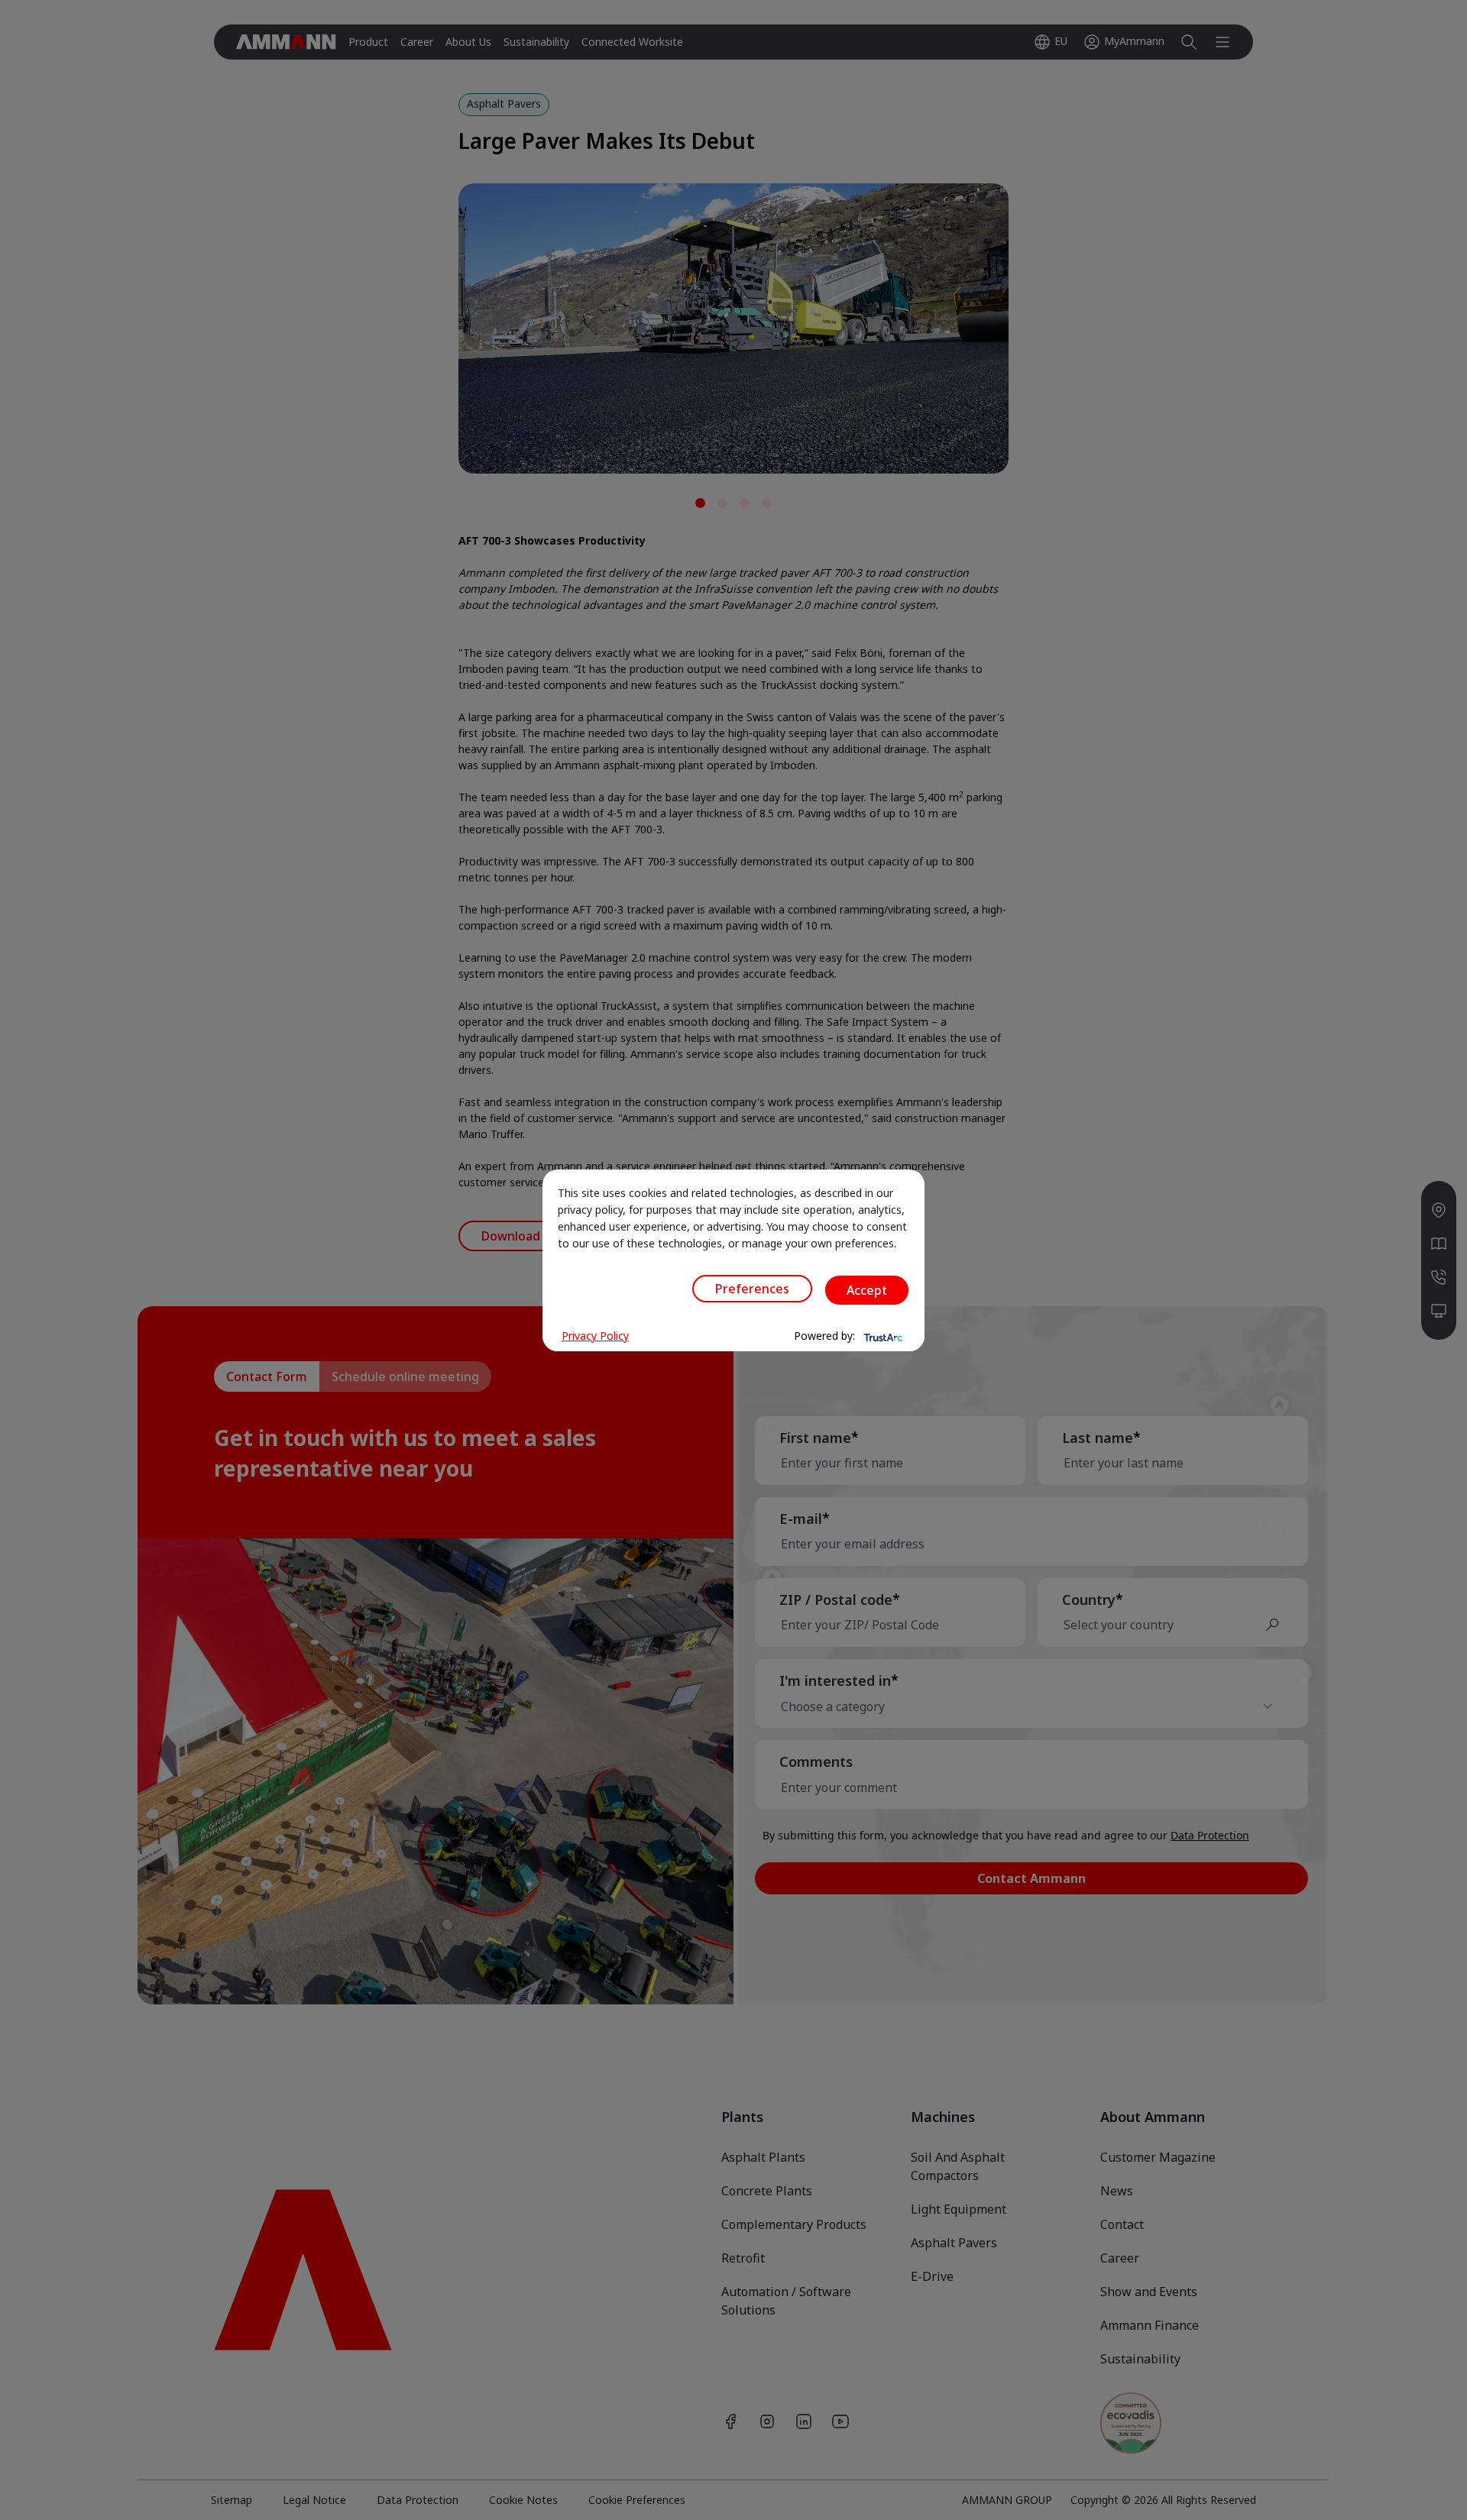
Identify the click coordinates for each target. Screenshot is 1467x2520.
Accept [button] (867, 1290)
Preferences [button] (752, 1289)
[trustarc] (882, 1336)
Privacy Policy (595, 1336)
